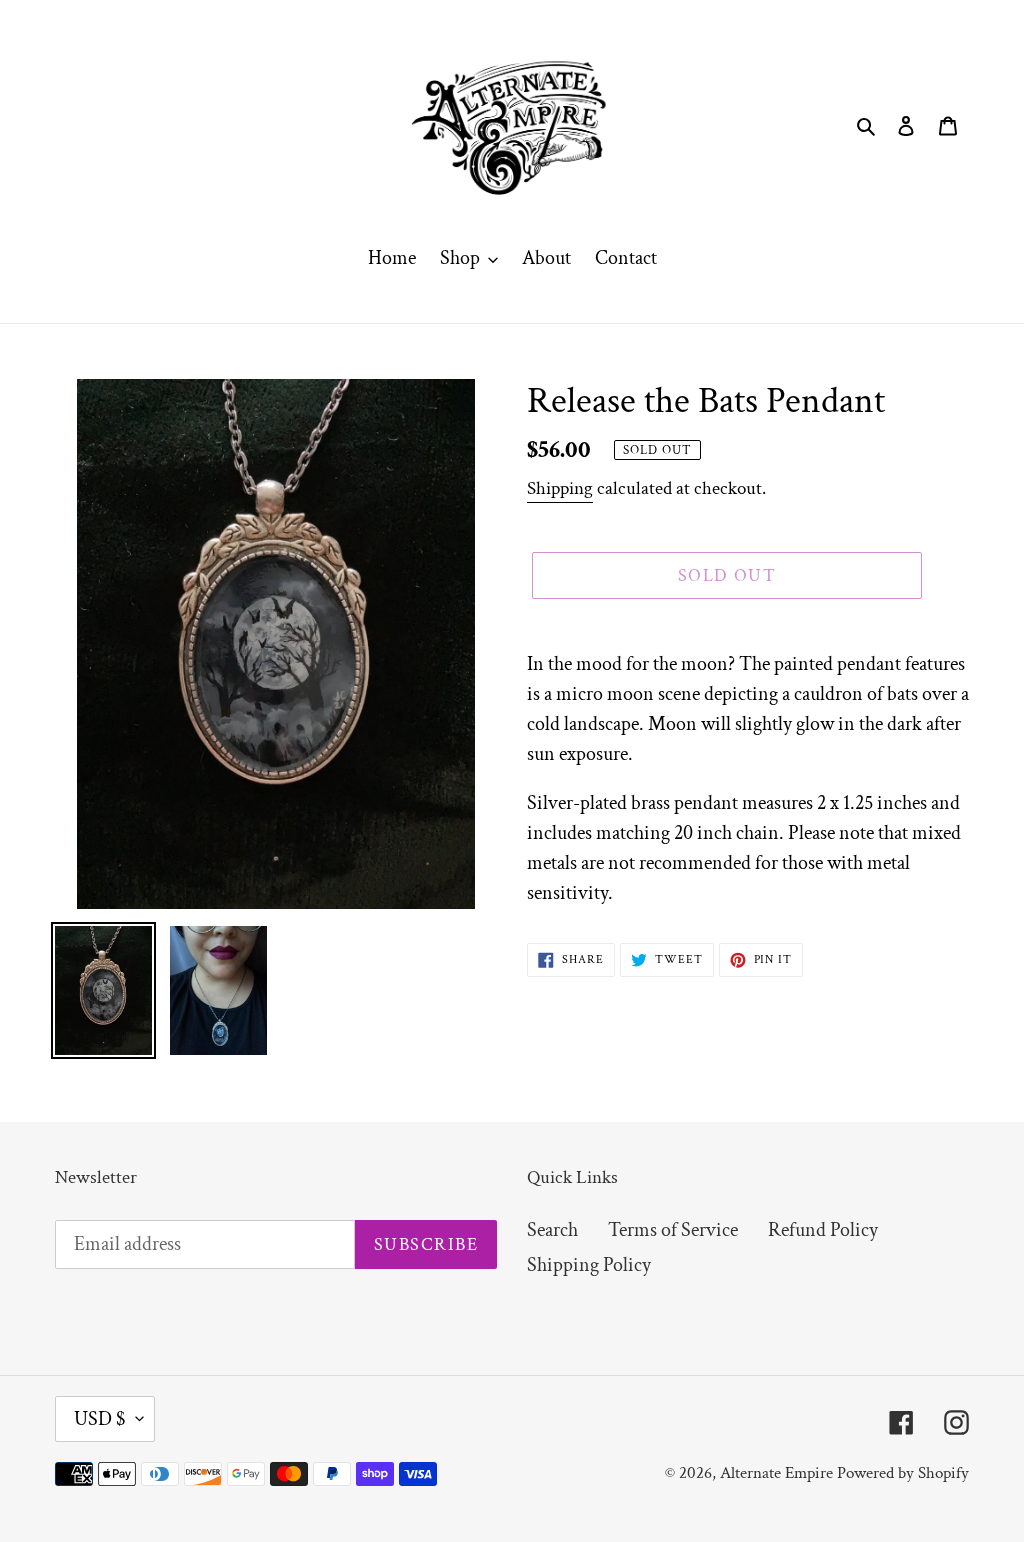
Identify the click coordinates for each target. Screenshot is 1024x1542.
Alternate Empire (776, 1473)
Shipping (560, 488)
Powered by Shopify (903, 1473)
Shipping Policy (589, 1265)
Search (552, 1230)
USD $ (100, 1419)
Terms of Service (673, 1230)
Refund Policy (823, 1230)
